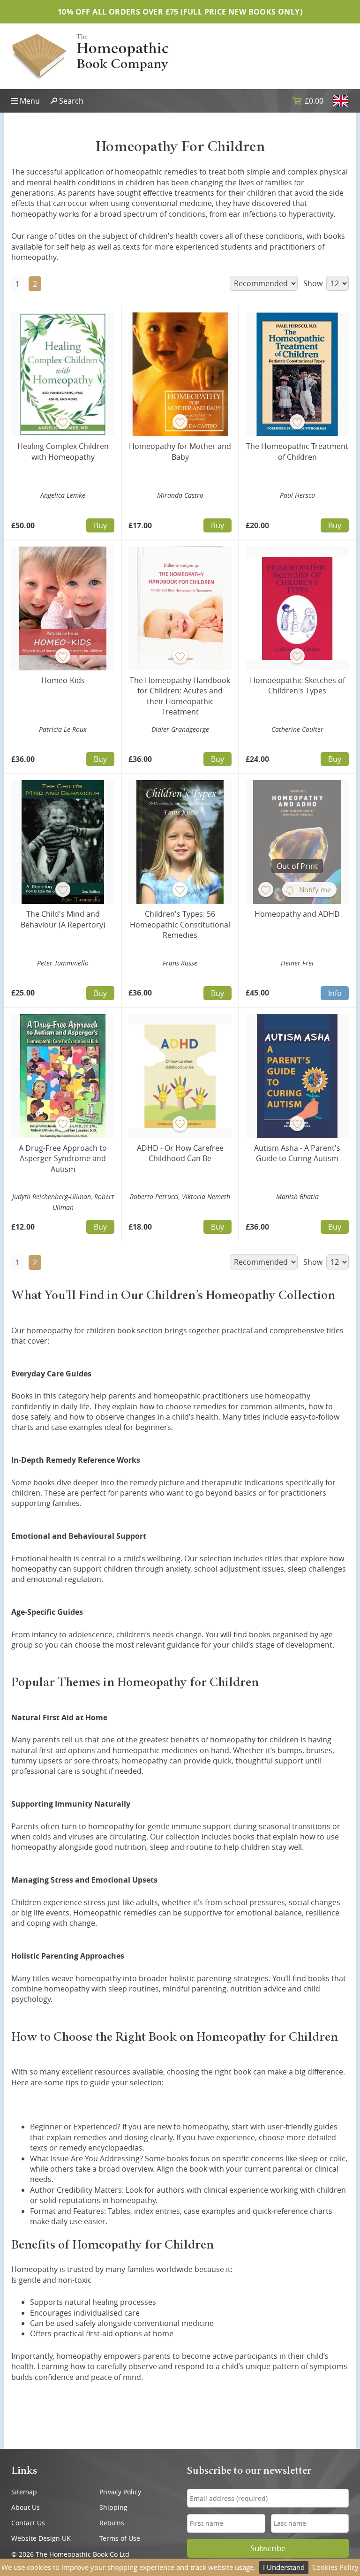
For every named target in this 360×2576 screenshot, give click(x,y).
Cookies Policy (335, 2567)
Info (335, 993)
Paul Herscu (297, 495)
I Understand (284, 2567)
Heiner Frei (297, 963)
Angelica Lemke (63, 495)
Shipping (113, 2507)
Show (314, 283)
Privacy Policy (120, 2492)
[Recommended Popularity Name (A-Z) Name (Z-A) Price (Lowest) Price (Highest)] (263, 283)
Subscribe (268, 2548)
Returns (112, 2523)
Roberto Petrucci (154, 1197)
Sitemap (24, 2492)
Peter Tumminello (63, 963)
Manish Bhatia (297, 1197)
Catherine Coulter (297, 729)
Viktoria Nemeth (206, 1197)
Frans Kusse (180, 963)
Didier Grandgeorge (180, 729)
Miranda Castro (180, 495)
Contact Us (28, 2523)
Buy (100, 525)
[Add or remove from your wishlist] (63, 422)
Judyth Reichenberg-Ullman (52, 1197)
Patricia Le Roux (63, 729)
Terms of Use (120, 2538)
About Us (26, 2507)
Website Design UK (41, 2538)
